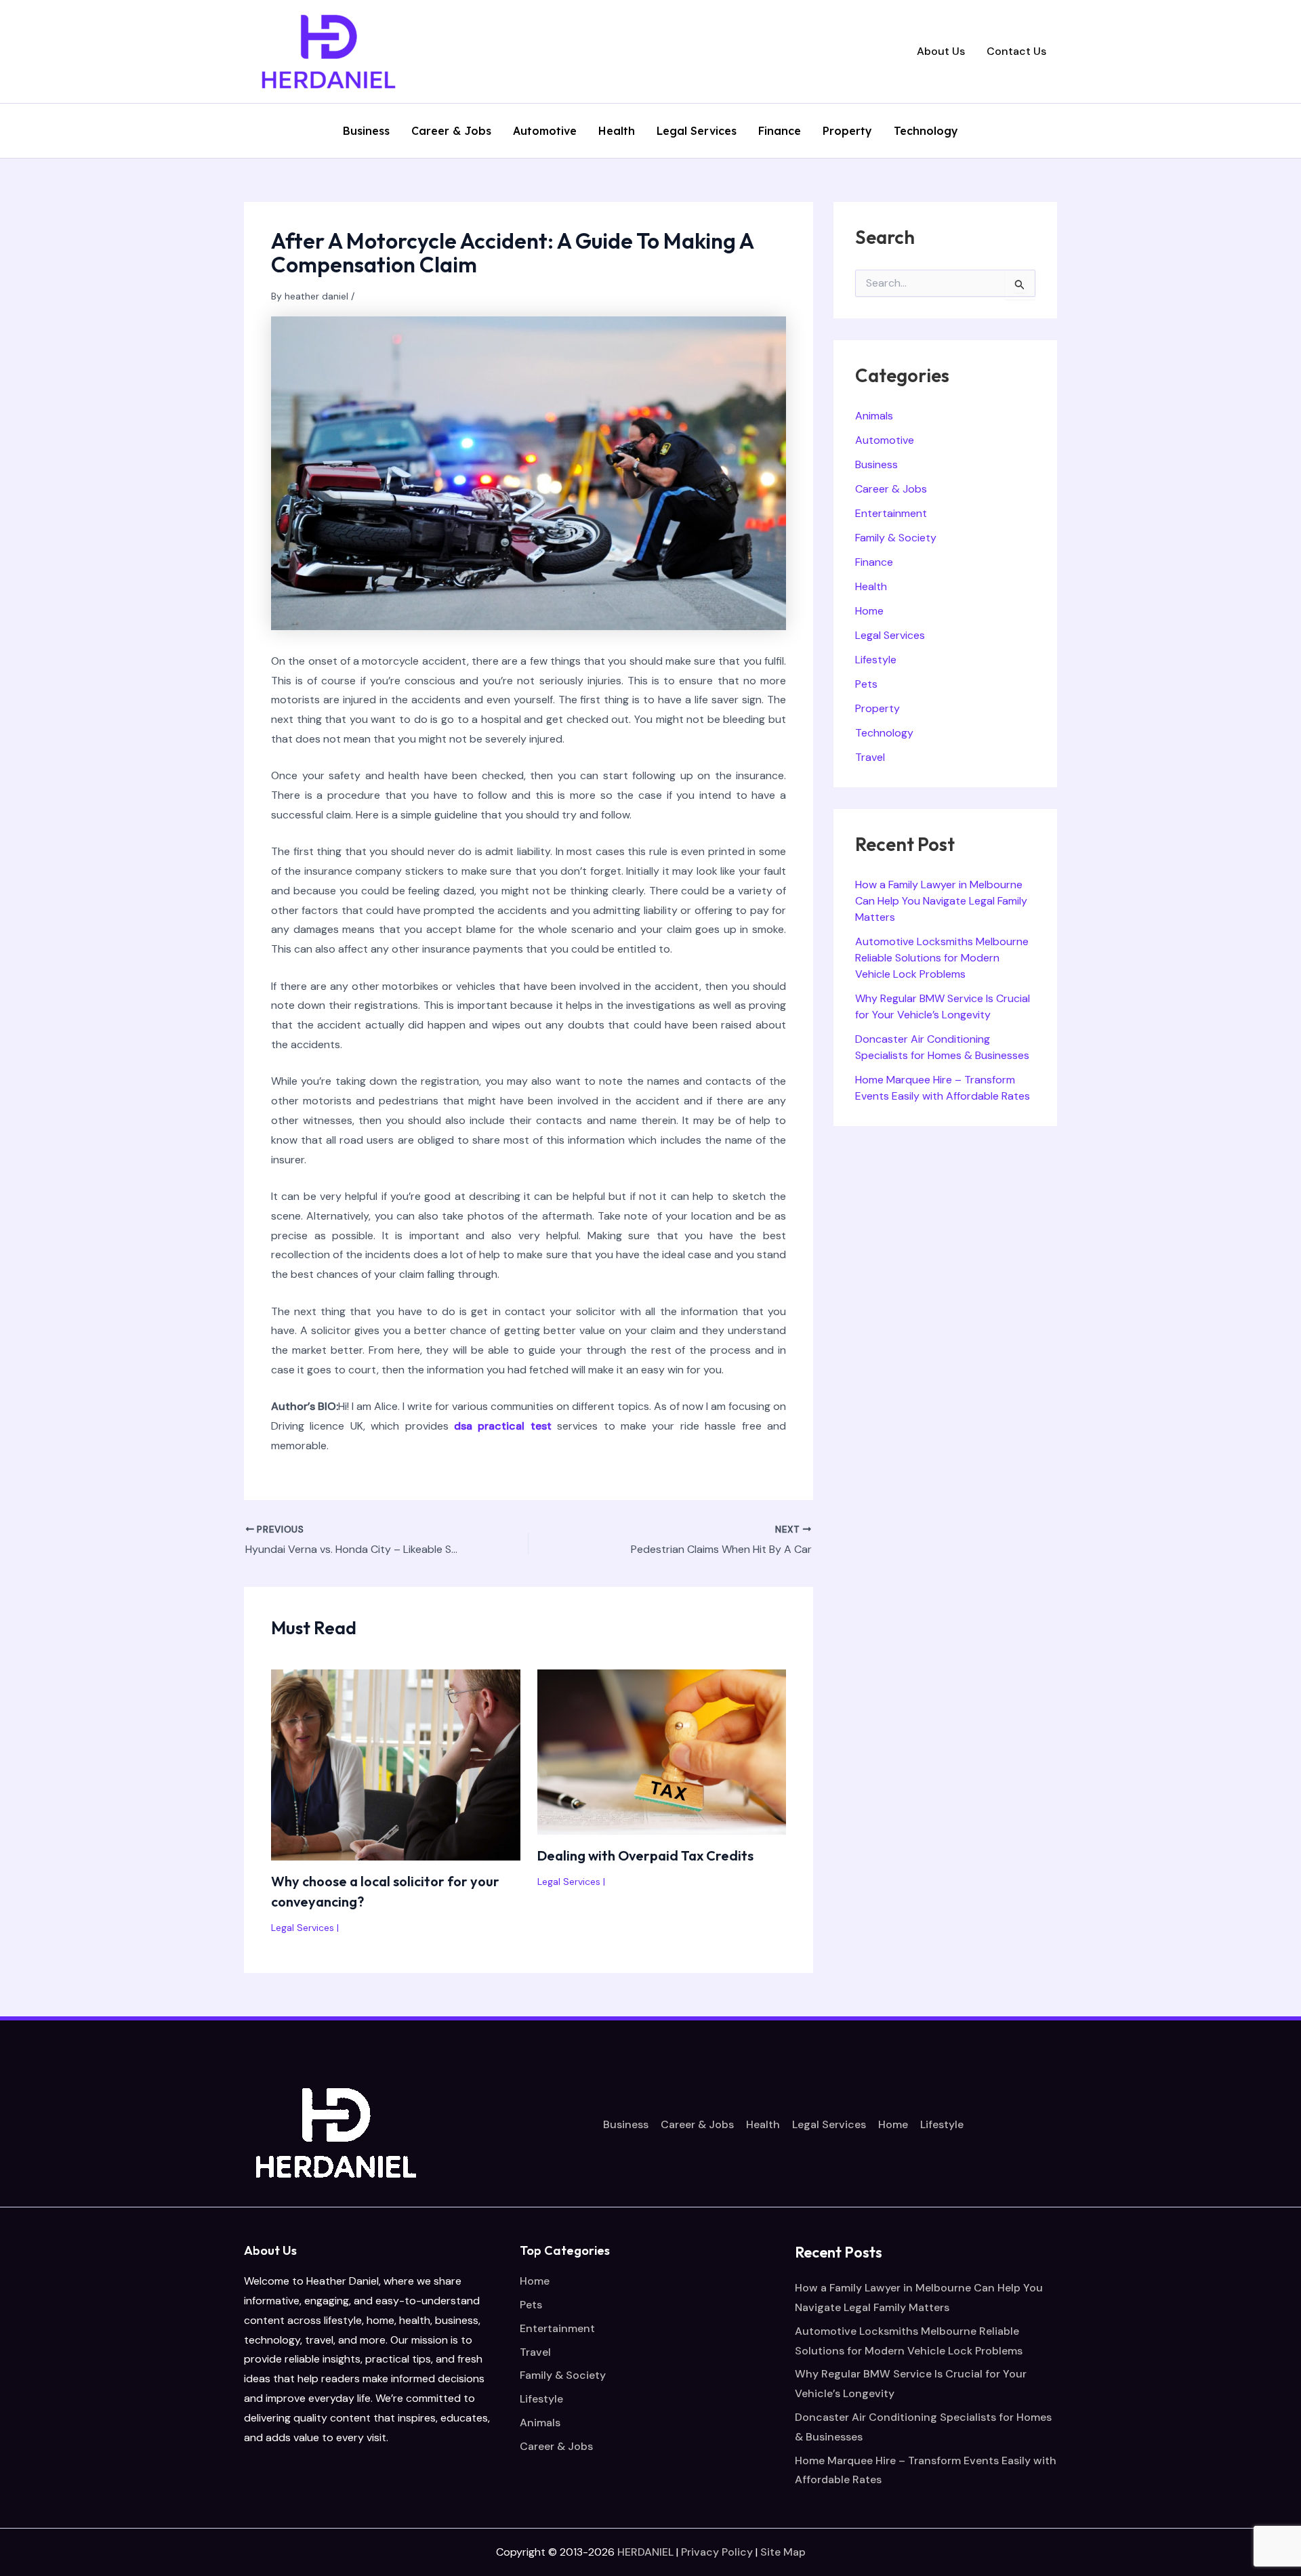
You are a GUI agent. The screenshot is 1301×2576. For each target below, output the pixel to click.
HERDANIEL (645, 2552)
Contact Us (1016, 51)
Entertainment (891, 513)
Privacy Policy (717, 2552)
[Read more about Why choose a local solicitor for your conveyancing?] (396, 1764)
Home (869, 611)
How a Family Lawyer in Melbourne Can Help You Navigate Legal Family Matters (941, 901)
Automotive (545, 131)
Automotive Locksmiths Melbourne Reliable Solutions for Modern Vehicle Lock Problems (942, 958)
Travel (870, 757)
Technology (926, 131)
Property (847, 131)
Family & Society (896, 538)
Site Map (783, 2552)
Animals (874, 416)
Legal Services (697, 131)
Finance (780, 131)
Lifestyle (876, 660)
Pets (866, 684)
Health (617, 131)
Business (366, 131)
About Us (941, 51)
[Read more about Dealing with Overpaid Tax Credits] (662, 1751)
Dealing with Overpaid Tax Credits (645, 1855)
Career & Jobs (451, 131)
